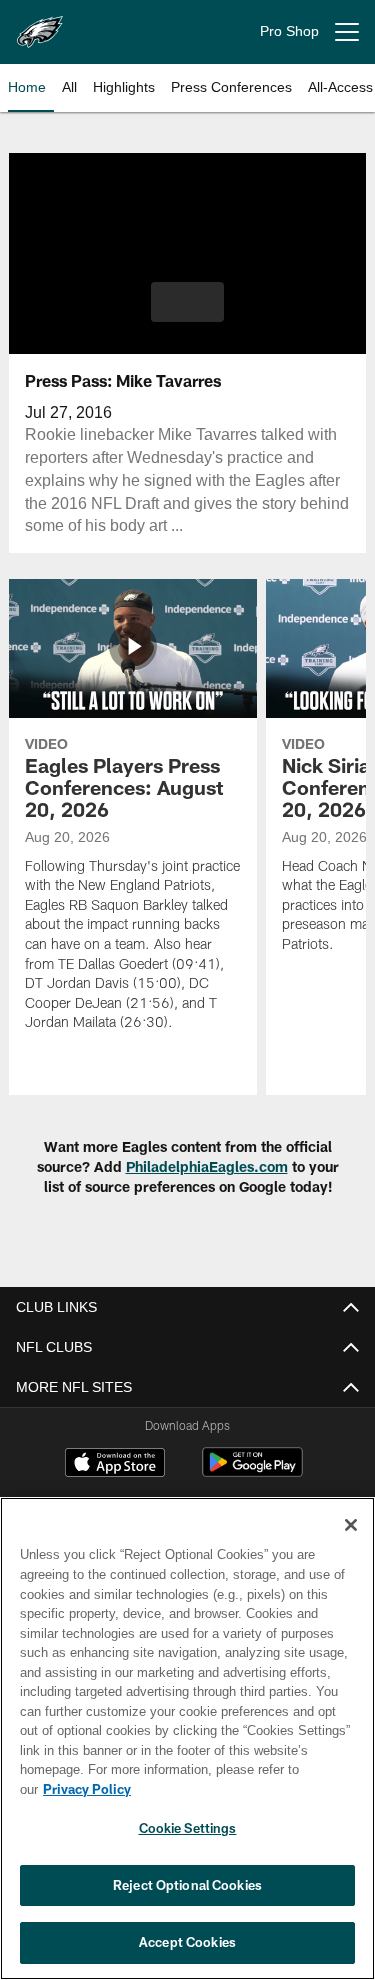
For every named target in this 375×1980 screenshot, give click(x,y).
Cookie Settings (188, 1828)
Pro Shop (289, 31)
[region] (187, 1748)
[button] (187, 302)
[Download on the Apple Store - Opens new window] (115, 1465)
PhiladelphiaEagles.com (207, 1166)
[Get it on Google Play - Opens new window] (252, 1472)
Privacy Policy (241, 1789)
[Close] (351, 1545)
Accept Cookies (187, 1942)
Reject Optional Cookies (187, 1885)
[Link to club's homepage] (40, 24)
